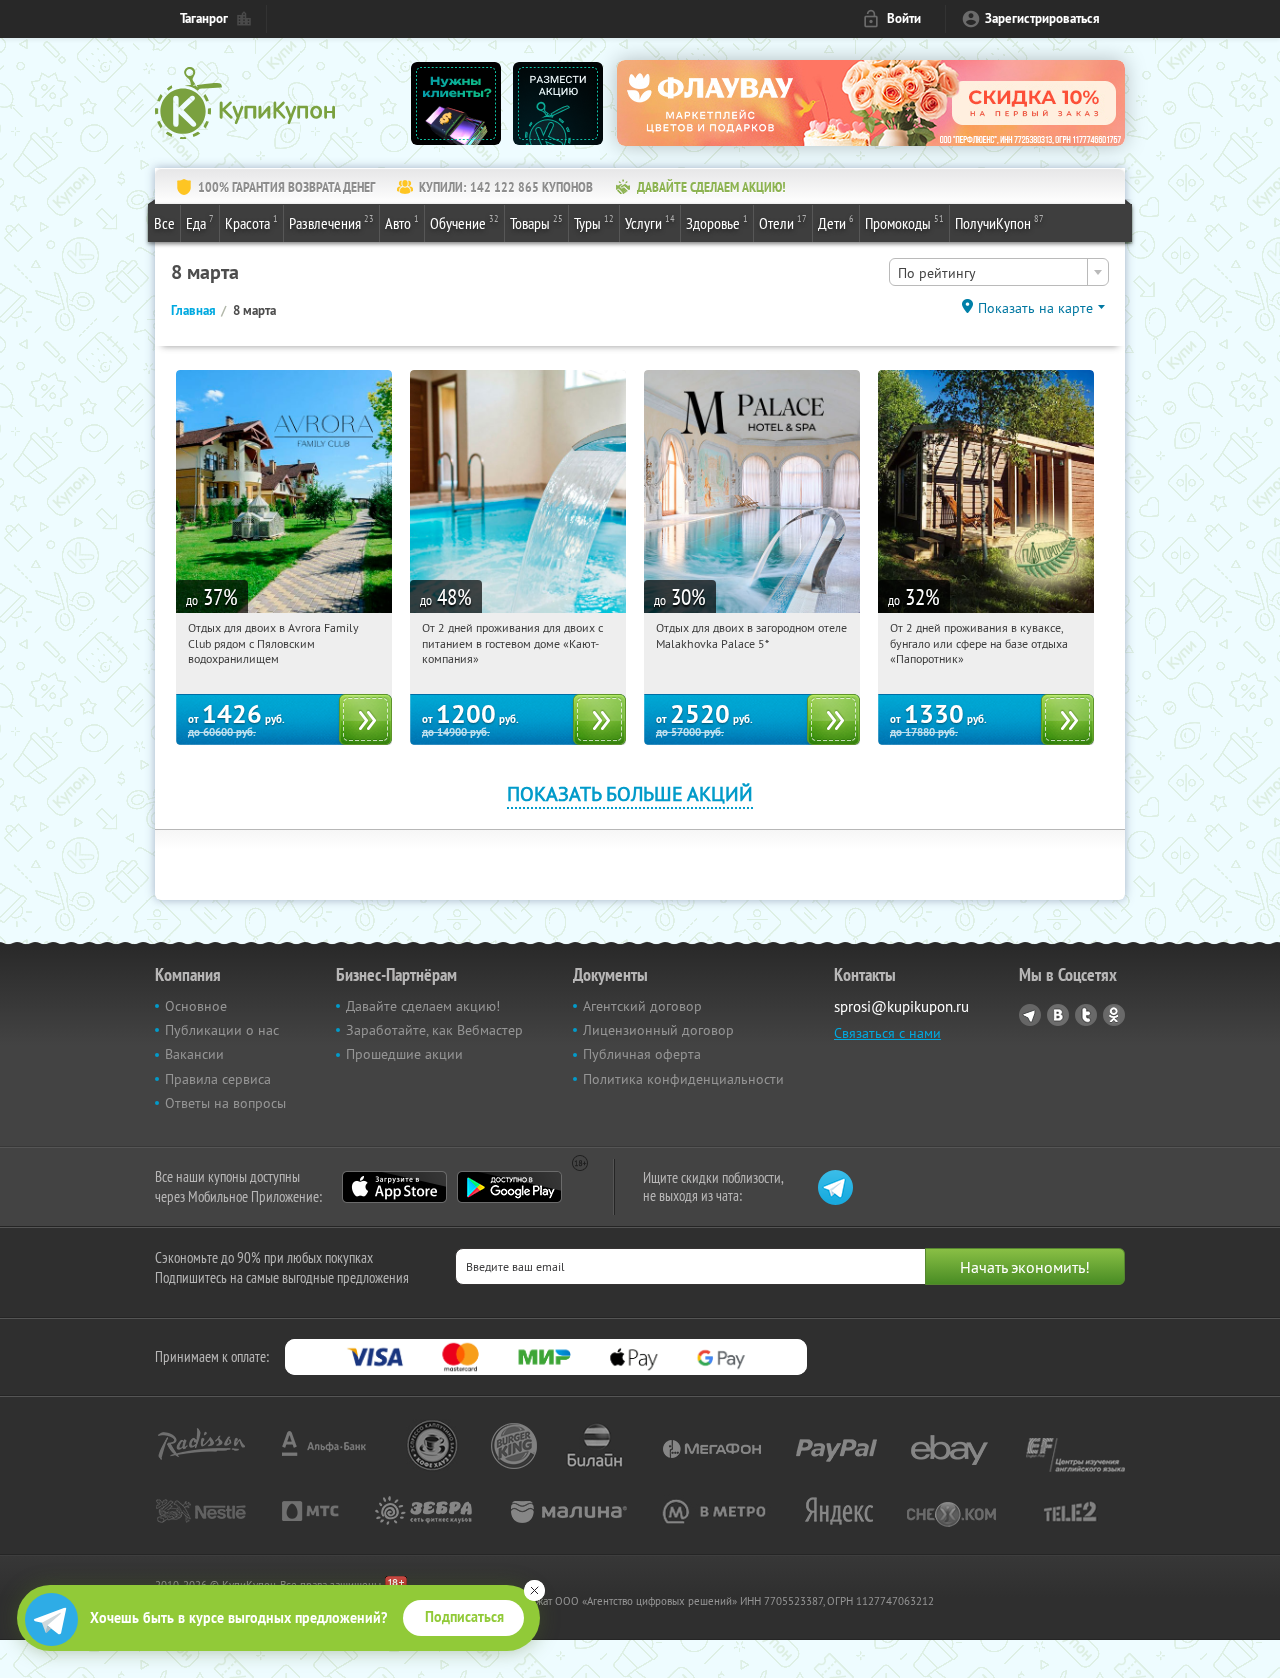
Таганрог (204, 18)
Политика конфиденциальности (683, 1079)
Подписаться (464, 1617)
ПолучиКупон (999, 222)
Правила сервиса (218, 1079)
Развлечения (331, 222)
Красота (251, 222)
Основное (196, 1006)
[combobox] (999, 272)
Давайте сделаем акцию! (423, 1006)
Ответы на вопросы (225, 1103)
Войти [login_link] (904, 18)
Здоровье (717, 222)
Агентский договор (642, 1006)
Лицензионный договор (658, 1030)
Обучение (464, 222)
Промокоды (904, 222)
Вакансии (194, 1054)
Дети (836, 222)
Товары (536, 222)
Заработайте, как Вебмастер (434, 1030)
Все (164, 223)
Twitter (1086, 1015)
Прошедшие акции (404, 1054)
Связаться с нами (887, 1033)
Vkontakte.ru (1058, 1015)
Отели (783, 222)
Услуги (650, 222)
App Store (394, 1187)
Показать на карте (1035, 308)
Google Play (509, 1187)
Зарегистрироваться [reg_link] (1042, 18)
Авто (402, 222)
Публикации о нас (222, 1030)
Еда (200, 222)
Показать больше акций (630, 793)
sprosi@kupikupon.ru (901, 1006)
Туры (594, 222)
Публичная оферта (642, 1054)
